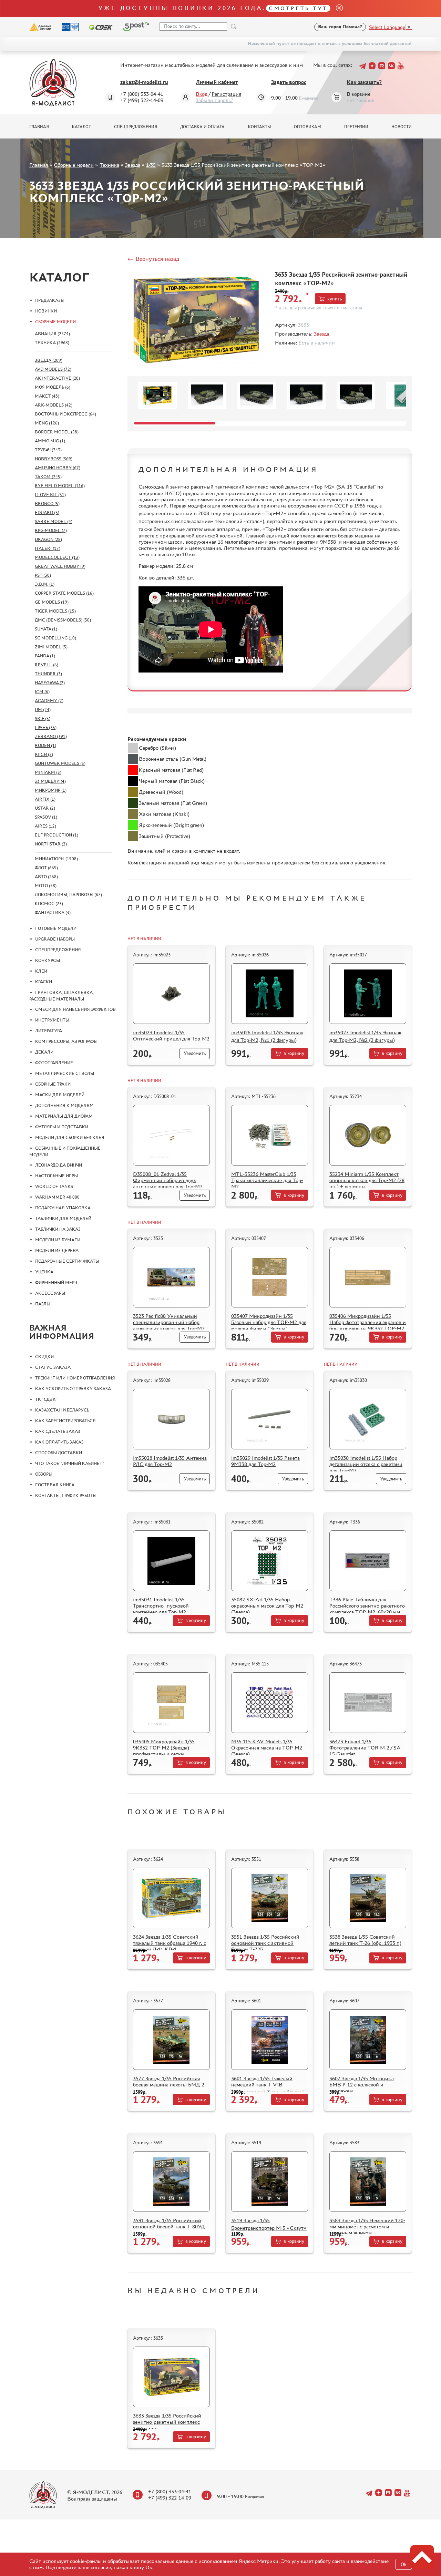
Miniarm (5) (48, 772)
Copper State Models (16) (64, 593)
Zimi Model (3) (51, 647)
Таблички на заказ (58, 1229)
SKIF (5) (43, 719)
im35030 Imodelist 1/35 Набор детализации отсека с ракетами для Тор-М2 (366, 1464)
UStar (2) (45, 808)
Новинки (46, 311)
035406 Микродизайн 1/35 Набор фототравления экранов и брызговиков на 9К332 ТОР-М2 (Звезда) (368, 1325)
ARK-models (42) (54, 405)
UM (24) (43, 710)
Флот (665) (46, 868)
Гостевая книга (55, 1485)
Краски (44, 982)
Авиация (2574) (52, 334)
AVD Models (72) (53, 369)
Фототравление (54, 1063)
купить (335, 299)
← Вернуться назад (153, 259)
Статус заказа (53, 1367)
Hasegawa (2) (50, 683)
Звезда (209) (49, 360)
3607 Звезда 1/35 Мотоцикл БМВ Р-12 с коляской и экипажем (362, 2085)
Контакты (259, 127)
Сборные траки (53, 1084)
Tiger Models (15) (55, 611)
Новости (402, 127)
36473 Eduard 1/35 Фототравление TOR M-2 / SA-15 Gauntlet (366, 1748)
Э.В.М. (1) (45, 584)
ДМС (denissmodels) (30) (63, 620)
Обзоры (44, 1474)
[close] (337, 8)
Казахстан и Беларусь (62, 1410)
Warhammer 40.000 (57, 1197)
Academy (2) (49, 701)
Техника (109, 165)
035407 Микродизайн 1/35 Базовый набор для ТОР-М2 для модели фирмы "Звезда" (269, 1322)
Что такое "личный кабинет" (70, 1463)
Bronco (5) (47, 504)
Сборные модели (74, 165)
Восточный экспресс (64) (65, 414)
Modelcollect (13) (57, 557)
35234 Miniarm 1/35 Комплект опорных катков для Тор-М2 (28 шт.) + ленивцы (367, 1180)
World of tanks (54, 1186)
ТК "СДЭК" (46, 1399)
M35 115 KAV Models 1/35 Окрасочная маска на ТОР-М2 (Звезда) (267, 1748)
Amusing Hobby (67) (58, 468)
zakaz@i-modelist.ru (144, 82)
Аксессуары (50, 1293)
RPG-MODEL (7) (51, 530)
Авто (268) (46, 877)
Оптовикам (307, 127)
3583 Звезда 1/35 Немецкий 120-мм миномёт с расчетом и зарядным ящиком (367, 2226)
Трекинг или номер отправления (75, 1378)
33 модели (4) (50, 781)
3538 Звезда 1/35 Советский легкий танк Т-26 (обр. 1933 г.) (365, 1940)
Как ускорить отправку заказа (73, 1389)
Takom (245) (48, 477)
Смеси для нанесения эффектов (75, 1009)
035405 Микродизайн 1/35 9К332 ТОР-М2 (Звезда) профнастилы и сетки (164, 1748)
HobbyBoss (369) (54, 459)
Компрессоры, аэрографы (66, 1041)
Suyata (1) (46, 629)
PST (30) (43, 575)
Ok (404, 2564)
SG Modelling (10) (55, 638)
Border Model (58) (57, 432)
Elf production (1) (57, 835)
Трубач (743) (48, 450)
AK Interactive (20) (57, 378)
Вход (202, 94)
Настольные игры (57, 1176)
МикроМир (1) (51, 790)
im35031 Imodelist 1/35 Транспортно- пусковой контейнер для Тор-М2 (161, 1606)
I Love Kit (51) (50, 495)
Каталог (81, 127)
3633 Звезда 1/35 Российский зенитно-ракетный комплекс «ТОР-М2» (167, 2423)
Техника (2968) (52, 343)
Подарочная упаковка (63, 1208)
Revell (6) (47, 665)
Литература (49, 1031)
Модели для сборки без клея (70, 1137)
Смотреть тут (298, 8)
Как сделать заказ (58, 1431)
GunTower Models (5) (60, 763)
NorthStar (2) (51, 844)
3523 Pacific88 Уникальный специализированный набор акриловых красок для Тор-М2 (169, 1322)
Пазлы (43, 1304)
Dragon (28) (48, 539)
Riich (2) (44, 754)
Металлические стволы (65, 1073)
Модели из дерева (57, 1250)
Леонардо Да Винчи (59, 1165)
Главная (39, 127)
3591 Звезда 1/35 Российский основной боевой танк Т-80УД (169, 2223)
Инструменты (52, 1020)
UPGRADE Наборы (55, 939)
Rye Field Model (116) (60, 486)
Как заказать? (364, 82)
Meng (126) (47, 423)
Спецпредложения (136, 127)
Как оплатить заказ (59, 1442)
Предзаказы (50, 300)
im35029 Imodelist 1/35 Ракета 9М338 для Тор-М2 (265, 1461)
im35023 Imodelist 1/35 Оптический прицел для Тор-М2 (171, 1035)
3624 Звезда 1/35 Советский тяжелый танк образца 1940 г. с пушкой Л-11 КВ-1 (170, 1943)
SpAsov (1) (46, 817)
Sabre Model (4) (54, 521)
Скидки (44, 1357)
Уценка (44, 1272)
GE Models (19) (52, 602)
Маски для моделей (60, 1095)
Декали (44, 1052)
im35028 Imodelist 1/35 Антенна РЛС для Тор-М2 (170, 1461)
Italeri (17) (48, 548)
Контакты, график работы (66, 1495)
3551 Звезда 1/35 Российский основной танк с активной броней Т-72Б (265, 1943)
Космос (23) (49, 904)
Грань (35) (46, 727)
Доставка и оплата (202, 127)
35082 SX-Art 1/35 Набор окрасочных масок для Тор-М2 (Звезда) (267, 1606)
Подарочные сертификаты (67, 1261)
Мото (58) (46, 886)
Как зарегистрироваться (65, 1421)
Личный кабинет (217, 82)
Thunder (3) (48, 674)
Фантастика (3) (53, 912)
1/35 (151, 165)
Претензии (356, 127)
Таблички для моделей (63, 1218)
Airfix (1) (45, 799)
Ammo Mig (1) (50, 441)
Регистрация (226, 94)
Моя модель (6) (53, 387)
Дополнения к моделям (64, 1105)
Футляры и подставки (62, 1127)
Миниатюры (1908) (56, 859)
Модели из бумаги (58, 1240)
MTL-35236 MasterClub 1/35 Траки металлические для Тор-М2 (267, 1180)
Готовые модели (56, 928)
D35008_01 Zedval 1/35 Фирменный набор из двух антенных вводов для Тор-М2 (168, 1180)
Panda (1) (45, 656)
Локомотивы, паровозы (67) (68, 895)
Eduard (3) (47, 512)
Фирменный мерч (56, 1282)
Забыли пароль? (214, 100)
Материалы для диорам (64, 1116)
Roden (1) (45, 745)
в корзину (294, 1053)
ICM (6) (42, 692)
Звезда (133, 165)
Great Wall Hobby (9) (60, 566)
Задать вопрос (289, 82)
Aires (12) (45, 826)
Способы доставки (59, 1453)
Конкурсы (48, 960)
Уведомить (195, 1053)
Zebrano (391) (51, 736)
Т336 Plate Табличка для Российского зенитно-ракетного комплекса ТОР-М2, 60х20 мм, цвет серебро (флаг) (367, 1609)
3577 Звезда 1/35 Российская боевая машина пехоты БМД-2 (169, 2081)
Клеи (41, 971)
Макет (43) (47, 396)
